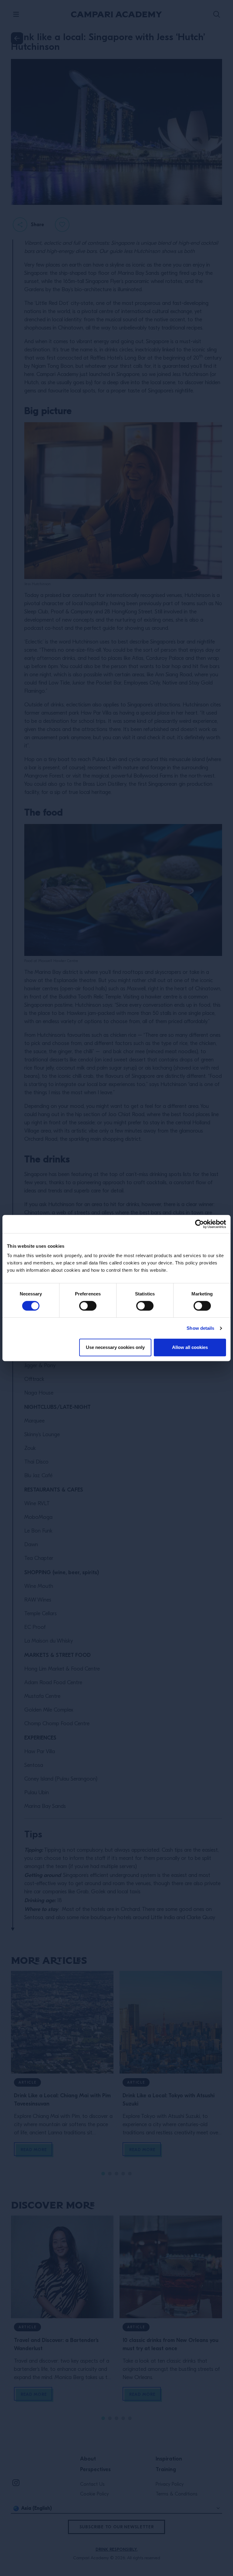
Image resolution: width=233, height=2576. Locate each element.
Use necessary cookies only (115, 1347)
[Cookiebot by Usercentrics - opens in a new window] (199, 1224)
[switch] (88, 1306)
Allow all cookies (190, 1347)
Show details (200, 1328)
